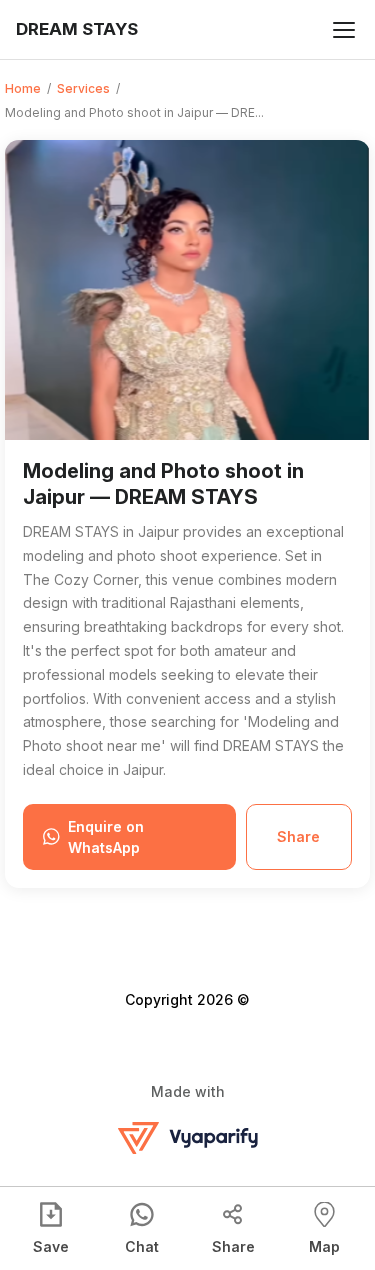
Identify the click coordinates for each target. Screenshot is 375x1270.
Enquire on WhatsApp (106, 837)
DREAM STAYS (77, 29)
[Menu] (344, 30)
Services (83, 88)
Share (298, 836)
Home (23, 88)
